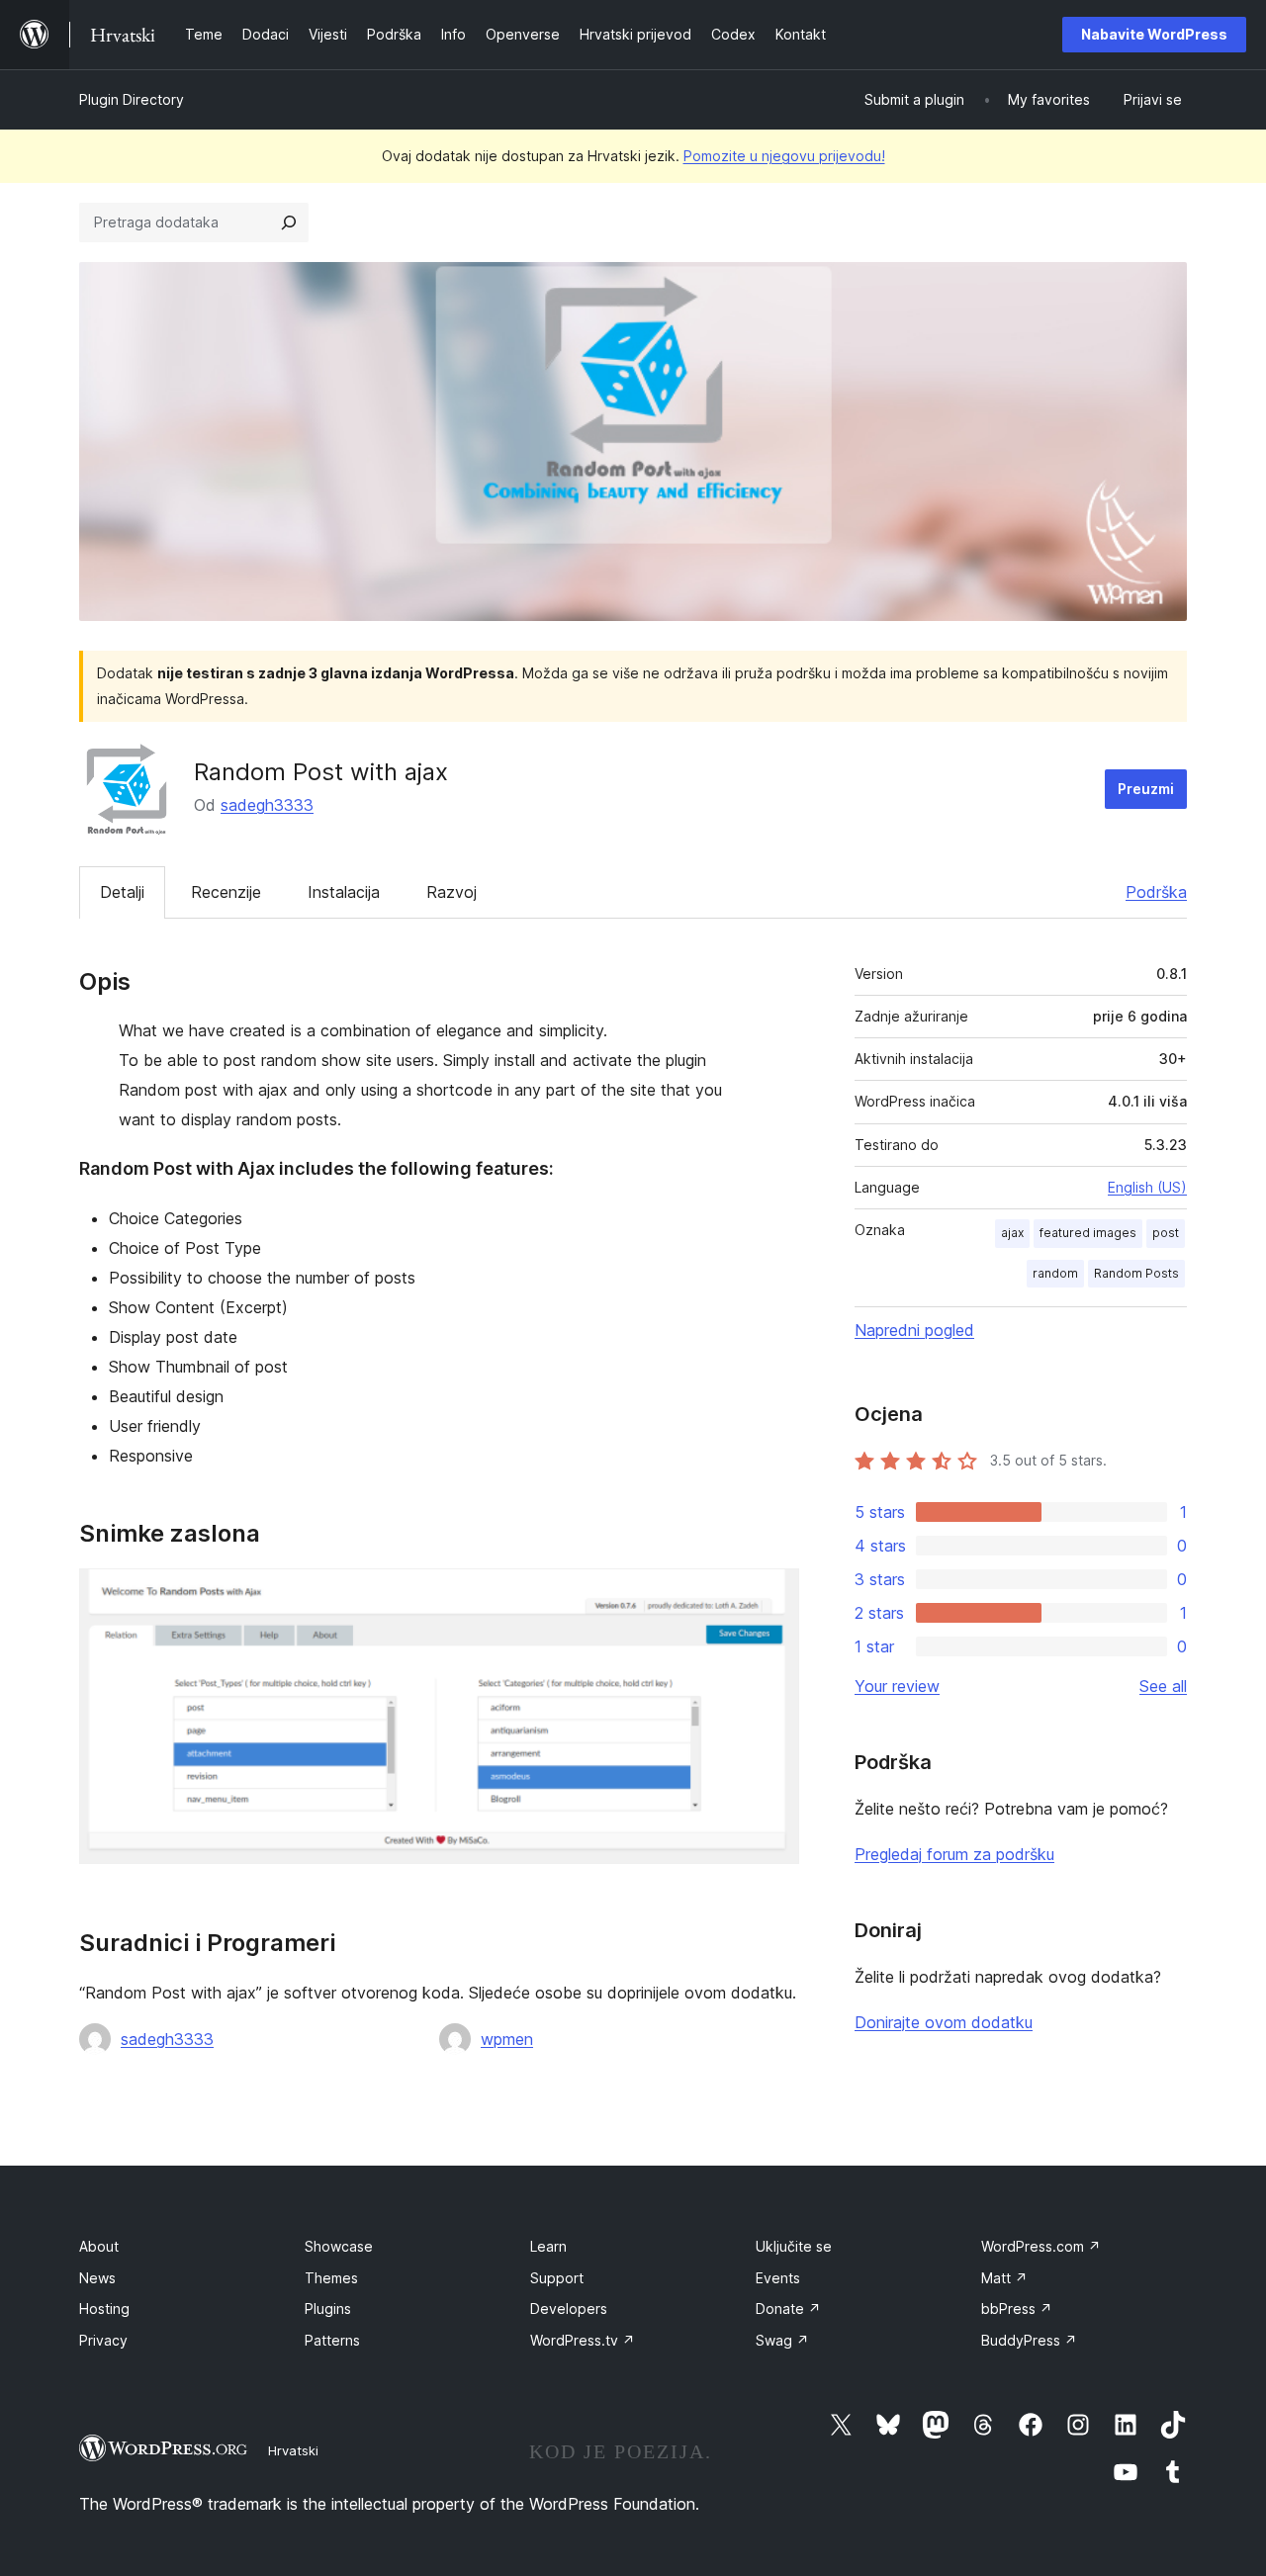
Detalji (122, 892)
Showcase (339, 2246)
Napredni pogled (914, 1330)
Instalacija (344, 892)
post (1166, 1233)
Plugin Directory (132, 99)
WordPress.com (1041, 2246)
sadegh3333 (267, 805)
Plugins (328, 2309)
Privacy (103, 2340)
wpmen (507, 2039)
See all (1163, 1686)
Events (778, 2278)
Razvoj (452, 892)
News (97, 2278)
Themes (331, 2278)
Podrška (1156, 892)
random (1055, 1273)
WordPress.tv (583, 2340)
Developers (569, 2309)
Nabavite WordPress (1154, 34)
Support (557, 2278)
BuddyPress (1029, 2340)
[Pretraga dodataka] (289, 222)
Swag (782, 2340)
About (99, 2246)
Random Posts (1136, 1273)
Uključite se (794, 2246)
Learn (548, 2246)
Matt (1004, 2278)
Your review (897, 1686)
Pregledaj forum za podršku (954, 1854)
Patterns (332, 2340)
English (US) (1147, 1187)
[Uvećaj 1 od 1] (772, 1595)
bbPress (1017, 2309)
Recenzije (226, 892)
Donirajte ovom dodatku (944, 2022)
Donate (788, 2309)
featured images (1088, 1233)
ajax (1012, 1233)
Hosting (104, 2309)
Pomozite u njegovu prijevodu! (784, 156)
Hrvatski (293, 2450)
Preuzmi (1146, 789)
